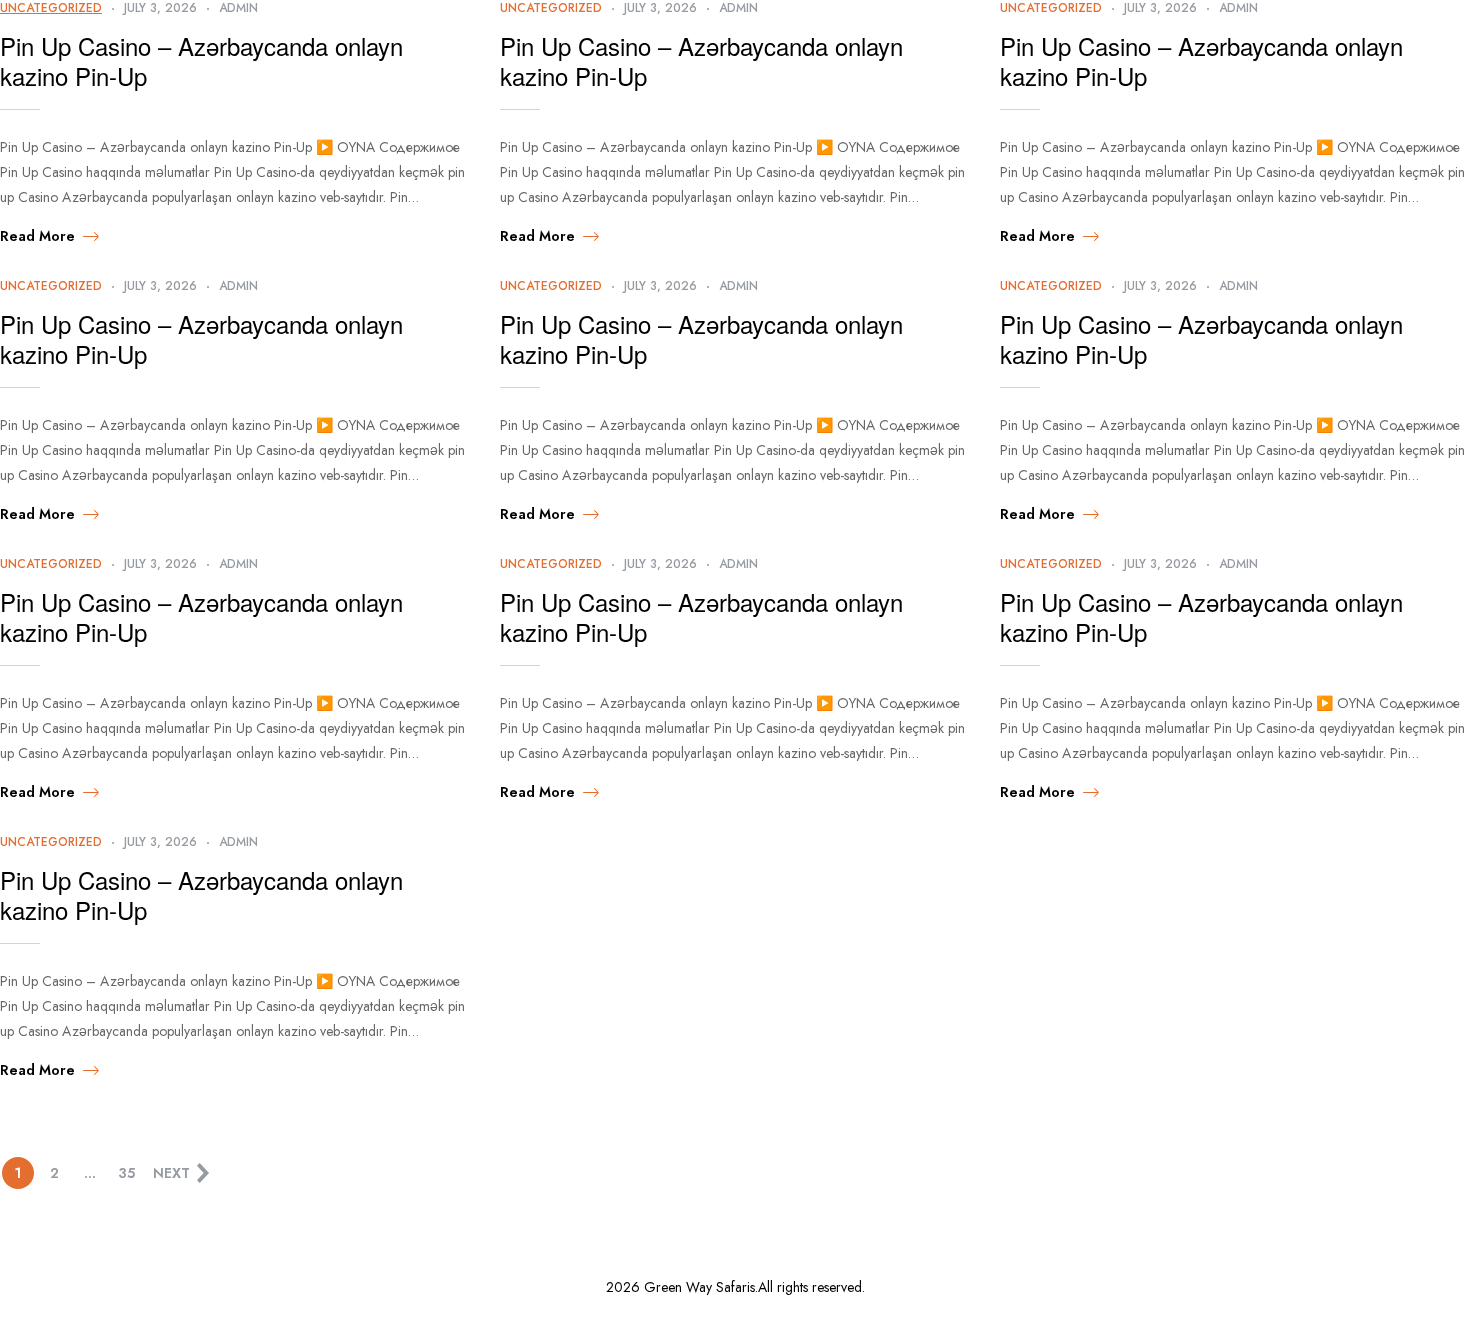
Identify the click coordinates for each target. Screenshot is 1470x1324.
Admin (238, 286)
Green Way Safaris (699, 1287)
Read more (37, 236)
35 (126, 1173)
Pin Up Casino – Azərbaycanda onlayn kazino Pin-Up (201, 61)
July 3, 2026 (160, 286)
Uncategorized (51, 286)
